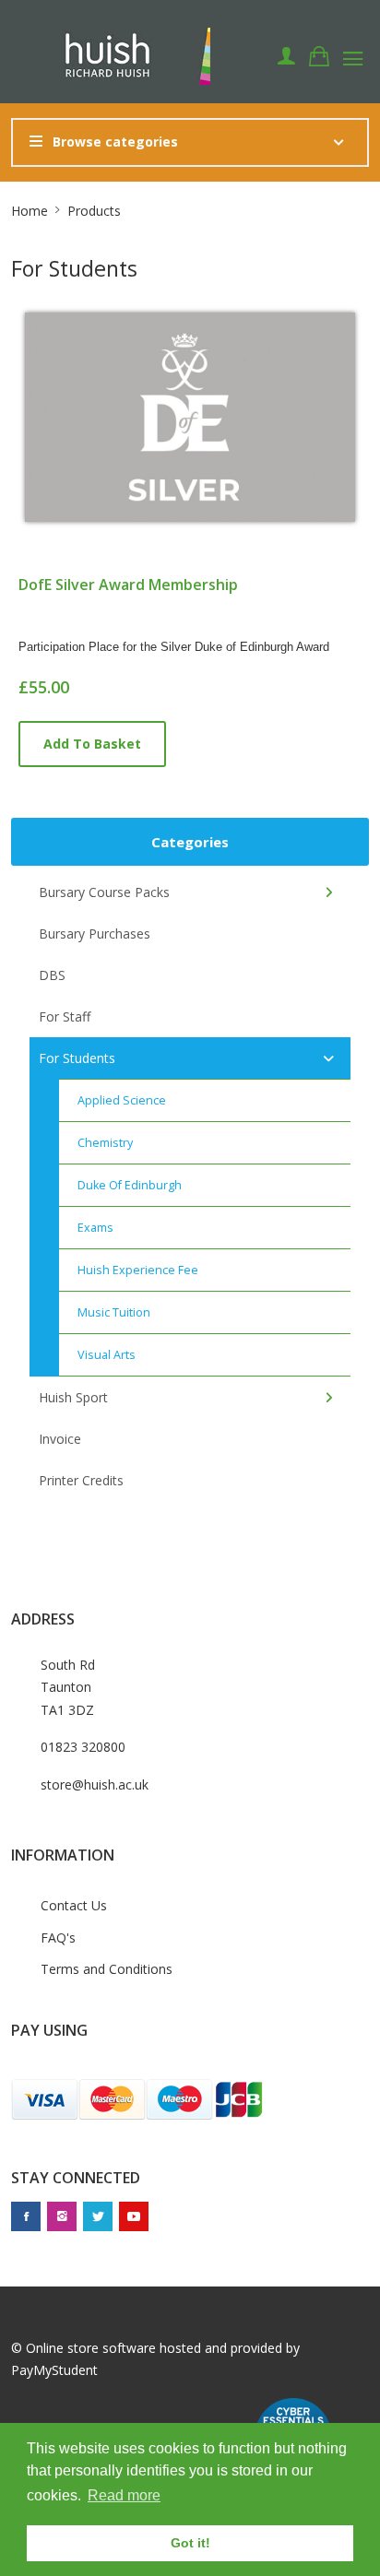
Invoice (60, 1439)
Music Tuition (114, 1312)
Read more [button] (124, 2495)
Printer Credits (81, 1480)
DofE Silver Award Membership (128, 585)
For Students (77, 1058)
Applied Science (122, 1100)
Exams (95, 1228)
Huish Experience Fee (138, 1270)
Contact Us (74, 1905)
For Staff (65, 1016)
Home (30, 211)
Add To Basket (92, 744)
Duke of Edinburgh (130, 1185)
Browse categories (115, 142)
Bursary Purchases (95, 934)
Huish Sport (73, 1397)
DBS (52, 975)
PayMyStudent (54, 2370)
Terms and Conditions (107, 1969)
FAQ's (58, 1938)
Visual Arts (107, 1355)
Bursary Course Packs (104, 892)
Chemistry (105, 1143)
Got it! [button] (190, 2543)
